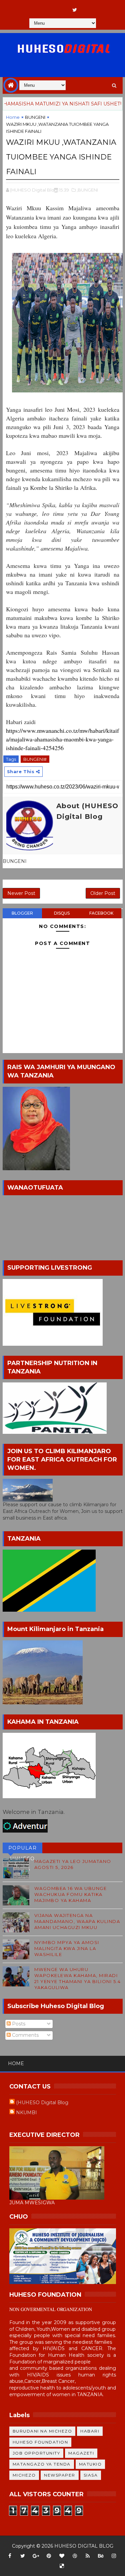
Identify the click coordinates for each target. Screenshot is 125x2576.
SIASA (91, 2475)
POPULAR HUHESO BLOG (23, 1849)
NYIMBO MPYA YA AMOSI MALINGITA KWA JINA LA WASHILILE (67, 1948)
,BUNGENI (87, 190)
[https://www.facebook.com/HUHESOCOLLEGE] (62, 7)
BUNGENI (35, 117)
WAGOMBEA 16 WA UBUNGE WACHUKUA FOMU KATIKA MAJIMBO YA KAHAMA (71, 1894)
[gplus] (36, 2556)
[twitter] (75, 10)
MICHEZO (24, 2475)
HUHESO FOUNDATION (40, 2442)
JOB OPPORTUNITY (36, 2453)
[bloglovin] (62, 2556)
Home (13, 117)
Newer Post (21, 893)
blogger (22, 913)
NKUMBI (26, 2113)
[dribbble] (75, 2556)
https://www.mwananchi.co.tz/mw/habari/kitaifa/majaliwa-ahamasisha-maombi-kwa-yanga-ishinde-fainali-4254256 (62, 739)
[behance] (101, 2556)
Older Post (103, 893)
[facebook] (10, 2556)
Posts (18, 2024)
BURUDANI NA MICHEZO (42, 2431)
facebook (101, 913)
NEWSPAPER (60, 2475)
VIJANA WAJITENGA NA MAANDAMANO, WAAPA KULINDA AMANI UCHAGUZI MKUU (77, 1921)
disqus (62, 913)
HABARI (90, 2431)
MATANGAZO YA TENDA (42, 2464)
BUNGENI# (35, 759)
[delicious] (62, 2566)
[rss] (88, 2556)
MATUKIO (90, 2464)
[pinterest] (49, 2556)
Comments (25, 2035)
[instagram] (114, 2556)
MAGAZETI (81, 2453)
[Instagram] (49, 7)
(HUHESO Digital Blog (42, 2103)
